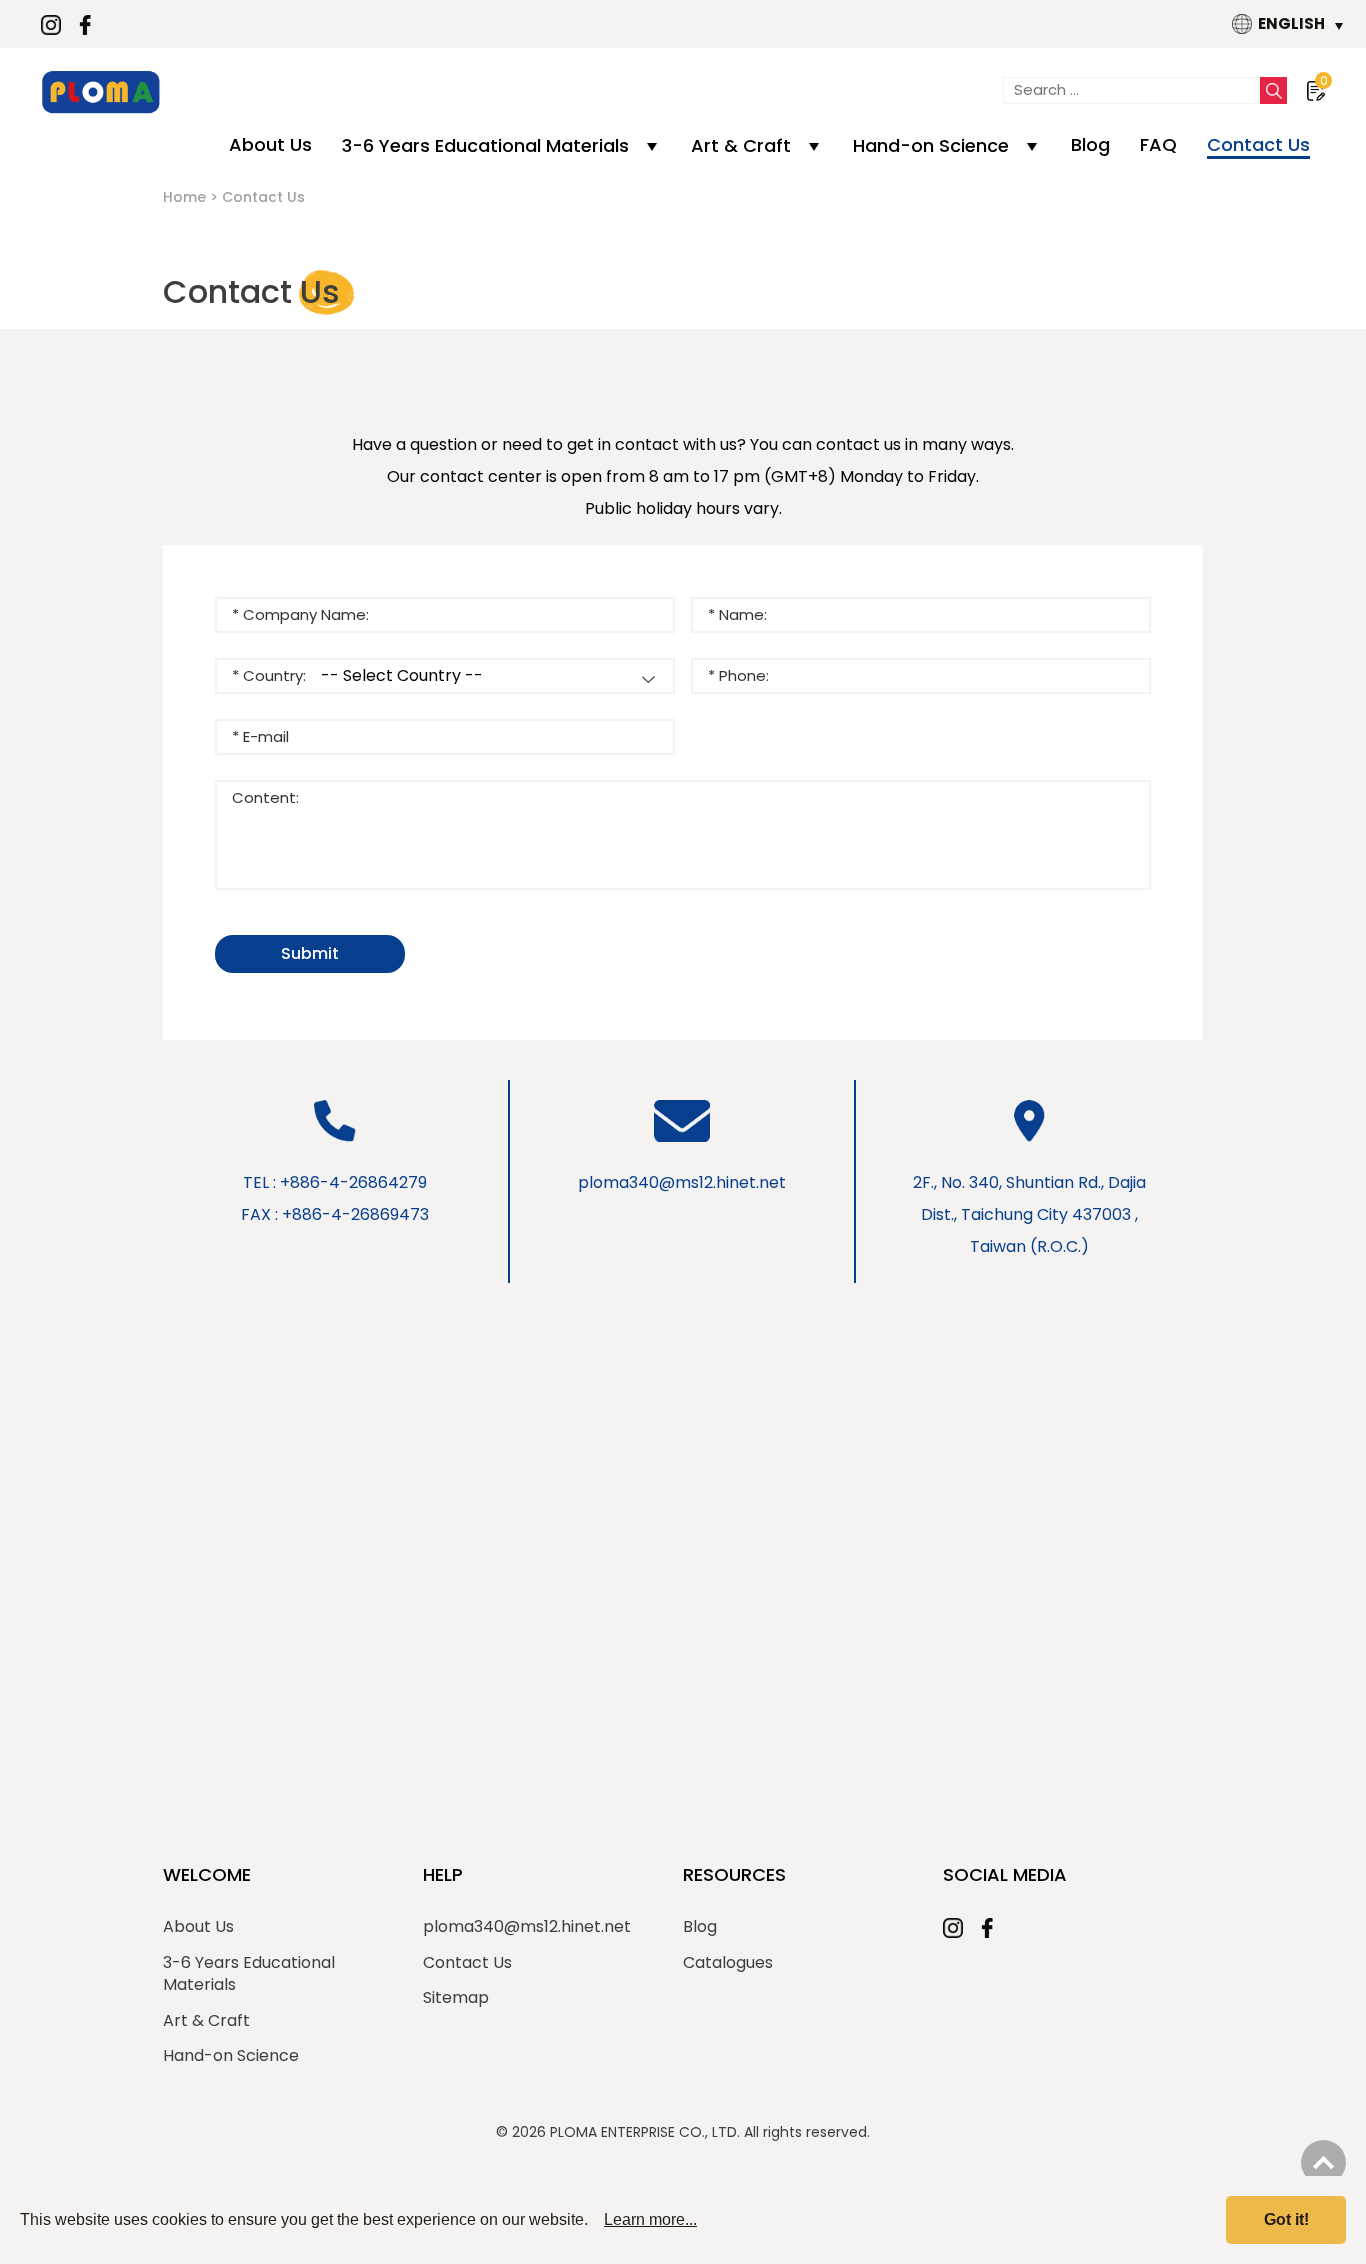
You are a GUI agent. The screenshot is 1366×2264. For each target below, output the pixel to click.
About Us (270, 144)
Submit (310, 953)
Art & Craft (741, 145)
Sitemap (456, 1998)
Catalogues (728, 1963)
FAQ (1158, 144)
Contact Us (1258, 144)
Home (184, 197)
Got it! (1286, 2219)
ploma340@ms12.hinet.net (682, 1182)
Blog (1090, 144)
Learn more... (650, 2219)
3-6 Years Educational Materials (485, 145)
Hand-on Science (931, 145)
